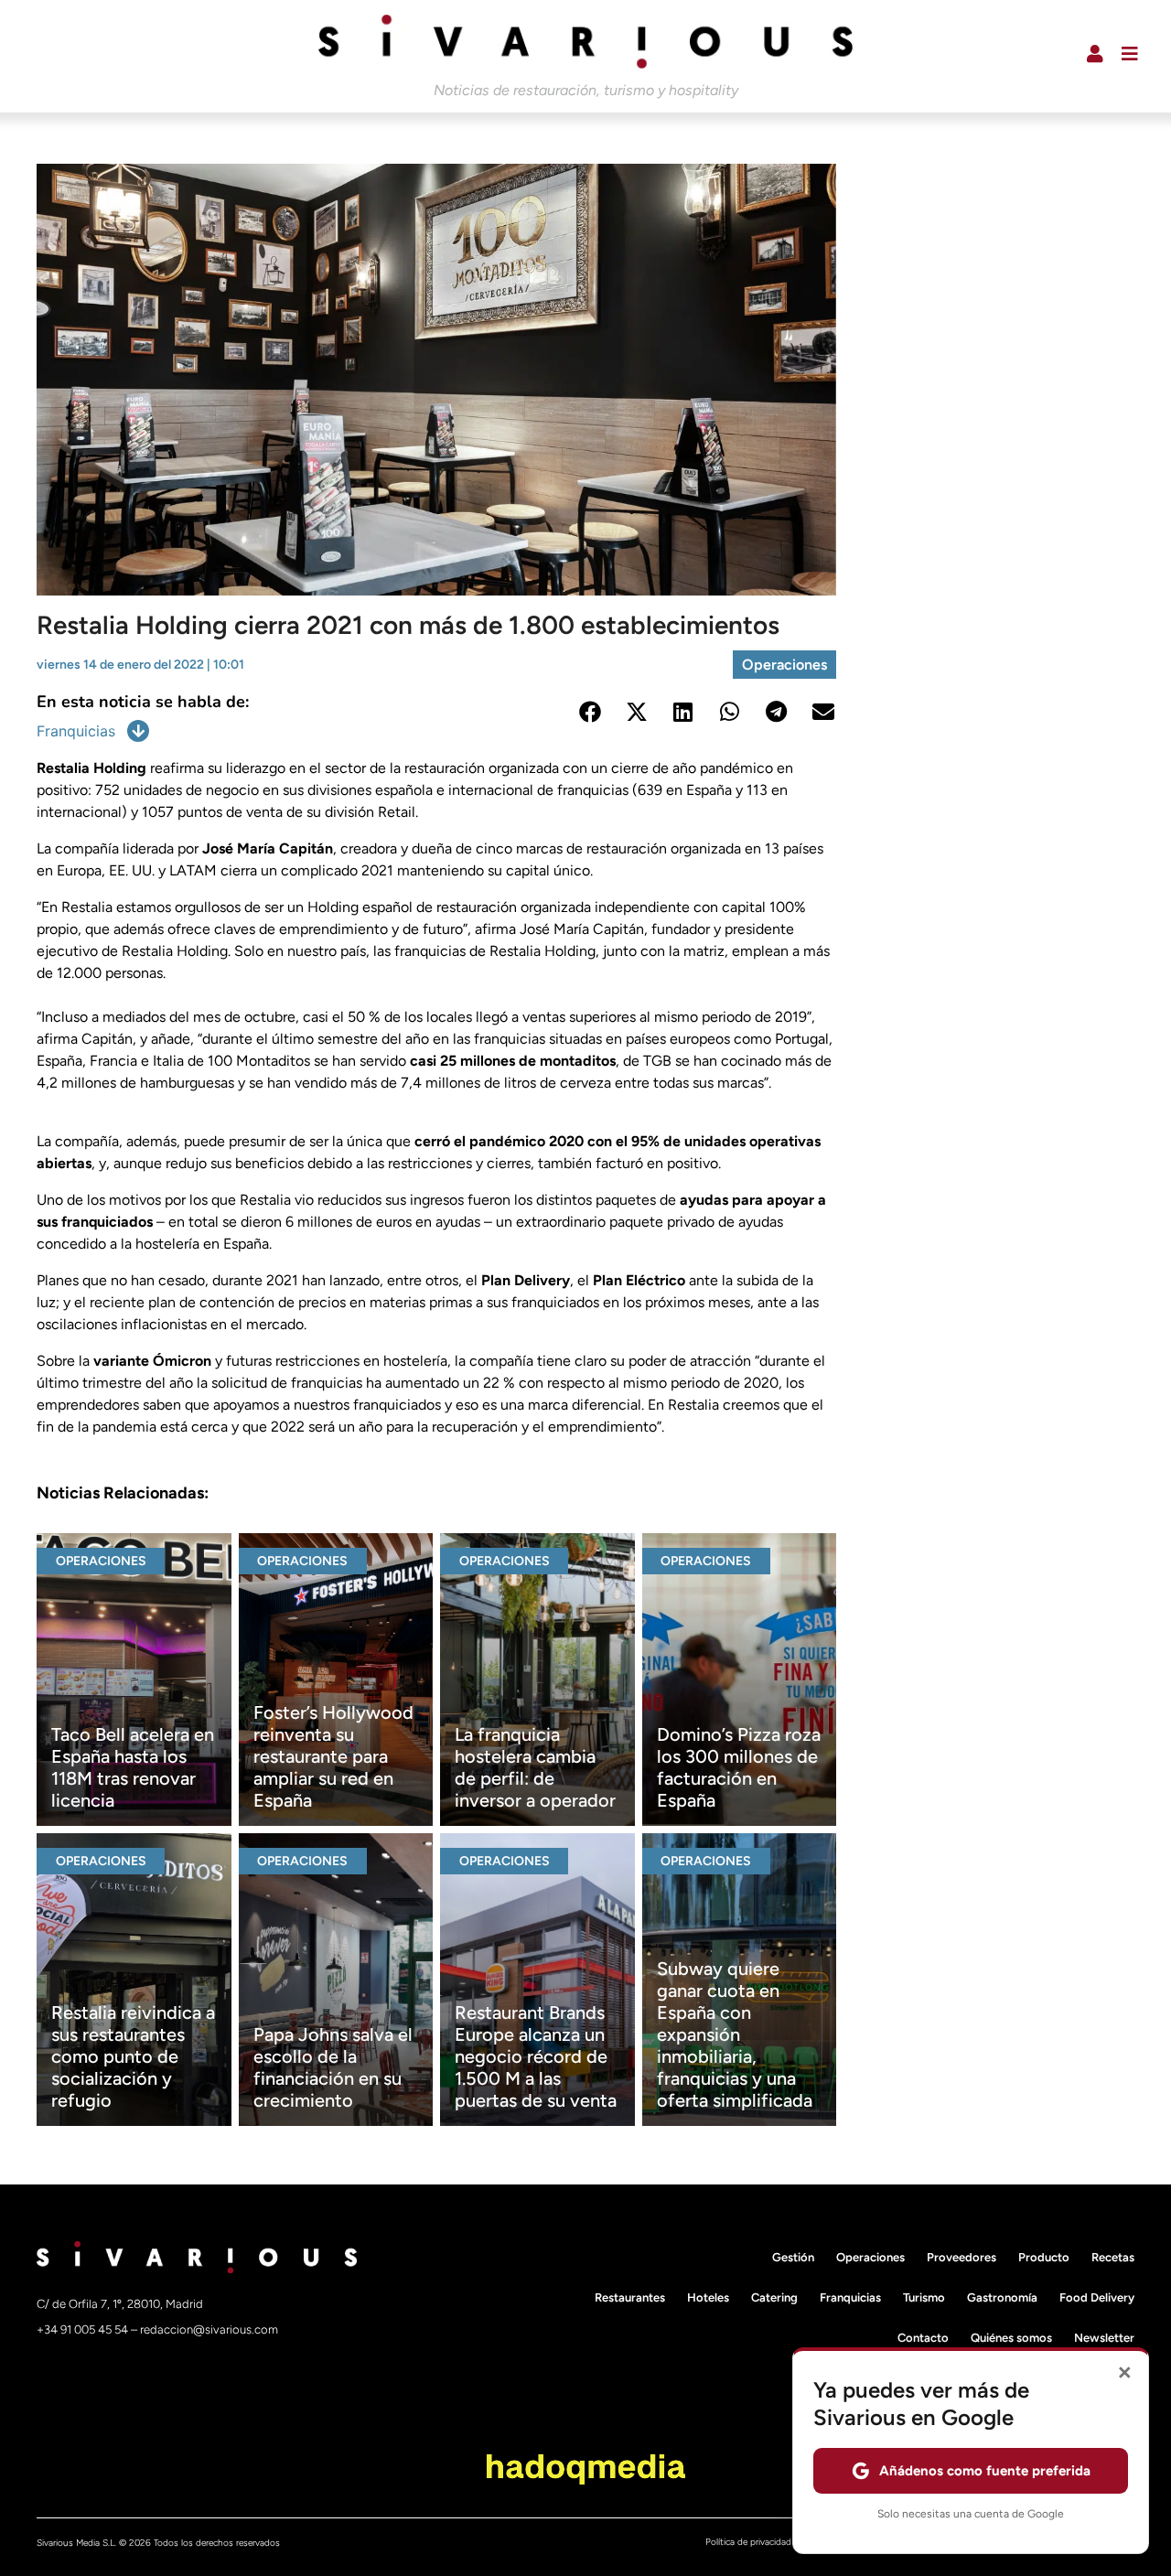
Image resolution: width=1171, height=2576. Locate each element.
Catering (774, 2297)
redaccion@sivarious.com (209, 2329)
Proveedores (962, 2257)
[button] (590, 711)
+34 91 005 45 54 (84, 2329)
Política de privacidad (748, 2542)
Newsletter (1104, 2338)
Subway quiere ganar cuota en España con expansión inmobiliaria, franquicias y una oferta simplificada (735, 2034)
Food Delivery (1097, 2297)
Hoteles (708, 2297)
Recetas (1113, 2257)
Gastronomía (1002, 2297)
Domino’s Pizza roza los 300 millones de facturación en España (739, 1767)
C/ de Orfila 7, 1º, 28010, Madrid (120, 2304)
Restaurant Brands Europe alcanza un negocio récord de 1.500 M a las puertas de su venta (536, 2056)
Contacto (923, 2338)
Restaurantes (630, 2297)
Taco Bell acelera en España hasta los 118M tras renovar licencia (133, 1767)
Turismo (924, 2297)
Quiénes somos (1011, 2338)
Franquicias (76, 731)
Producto (1044, 2257)
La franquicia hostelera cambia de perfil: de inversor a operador (535, 1767)
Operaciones (784, 665)
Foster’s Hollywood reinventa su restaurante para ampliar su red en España (333, 1756)
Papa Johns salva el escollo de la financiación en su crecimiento (333, 2067)
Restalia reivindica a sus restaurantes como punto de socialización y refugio (133, 2056)
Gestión (793, 2257)
